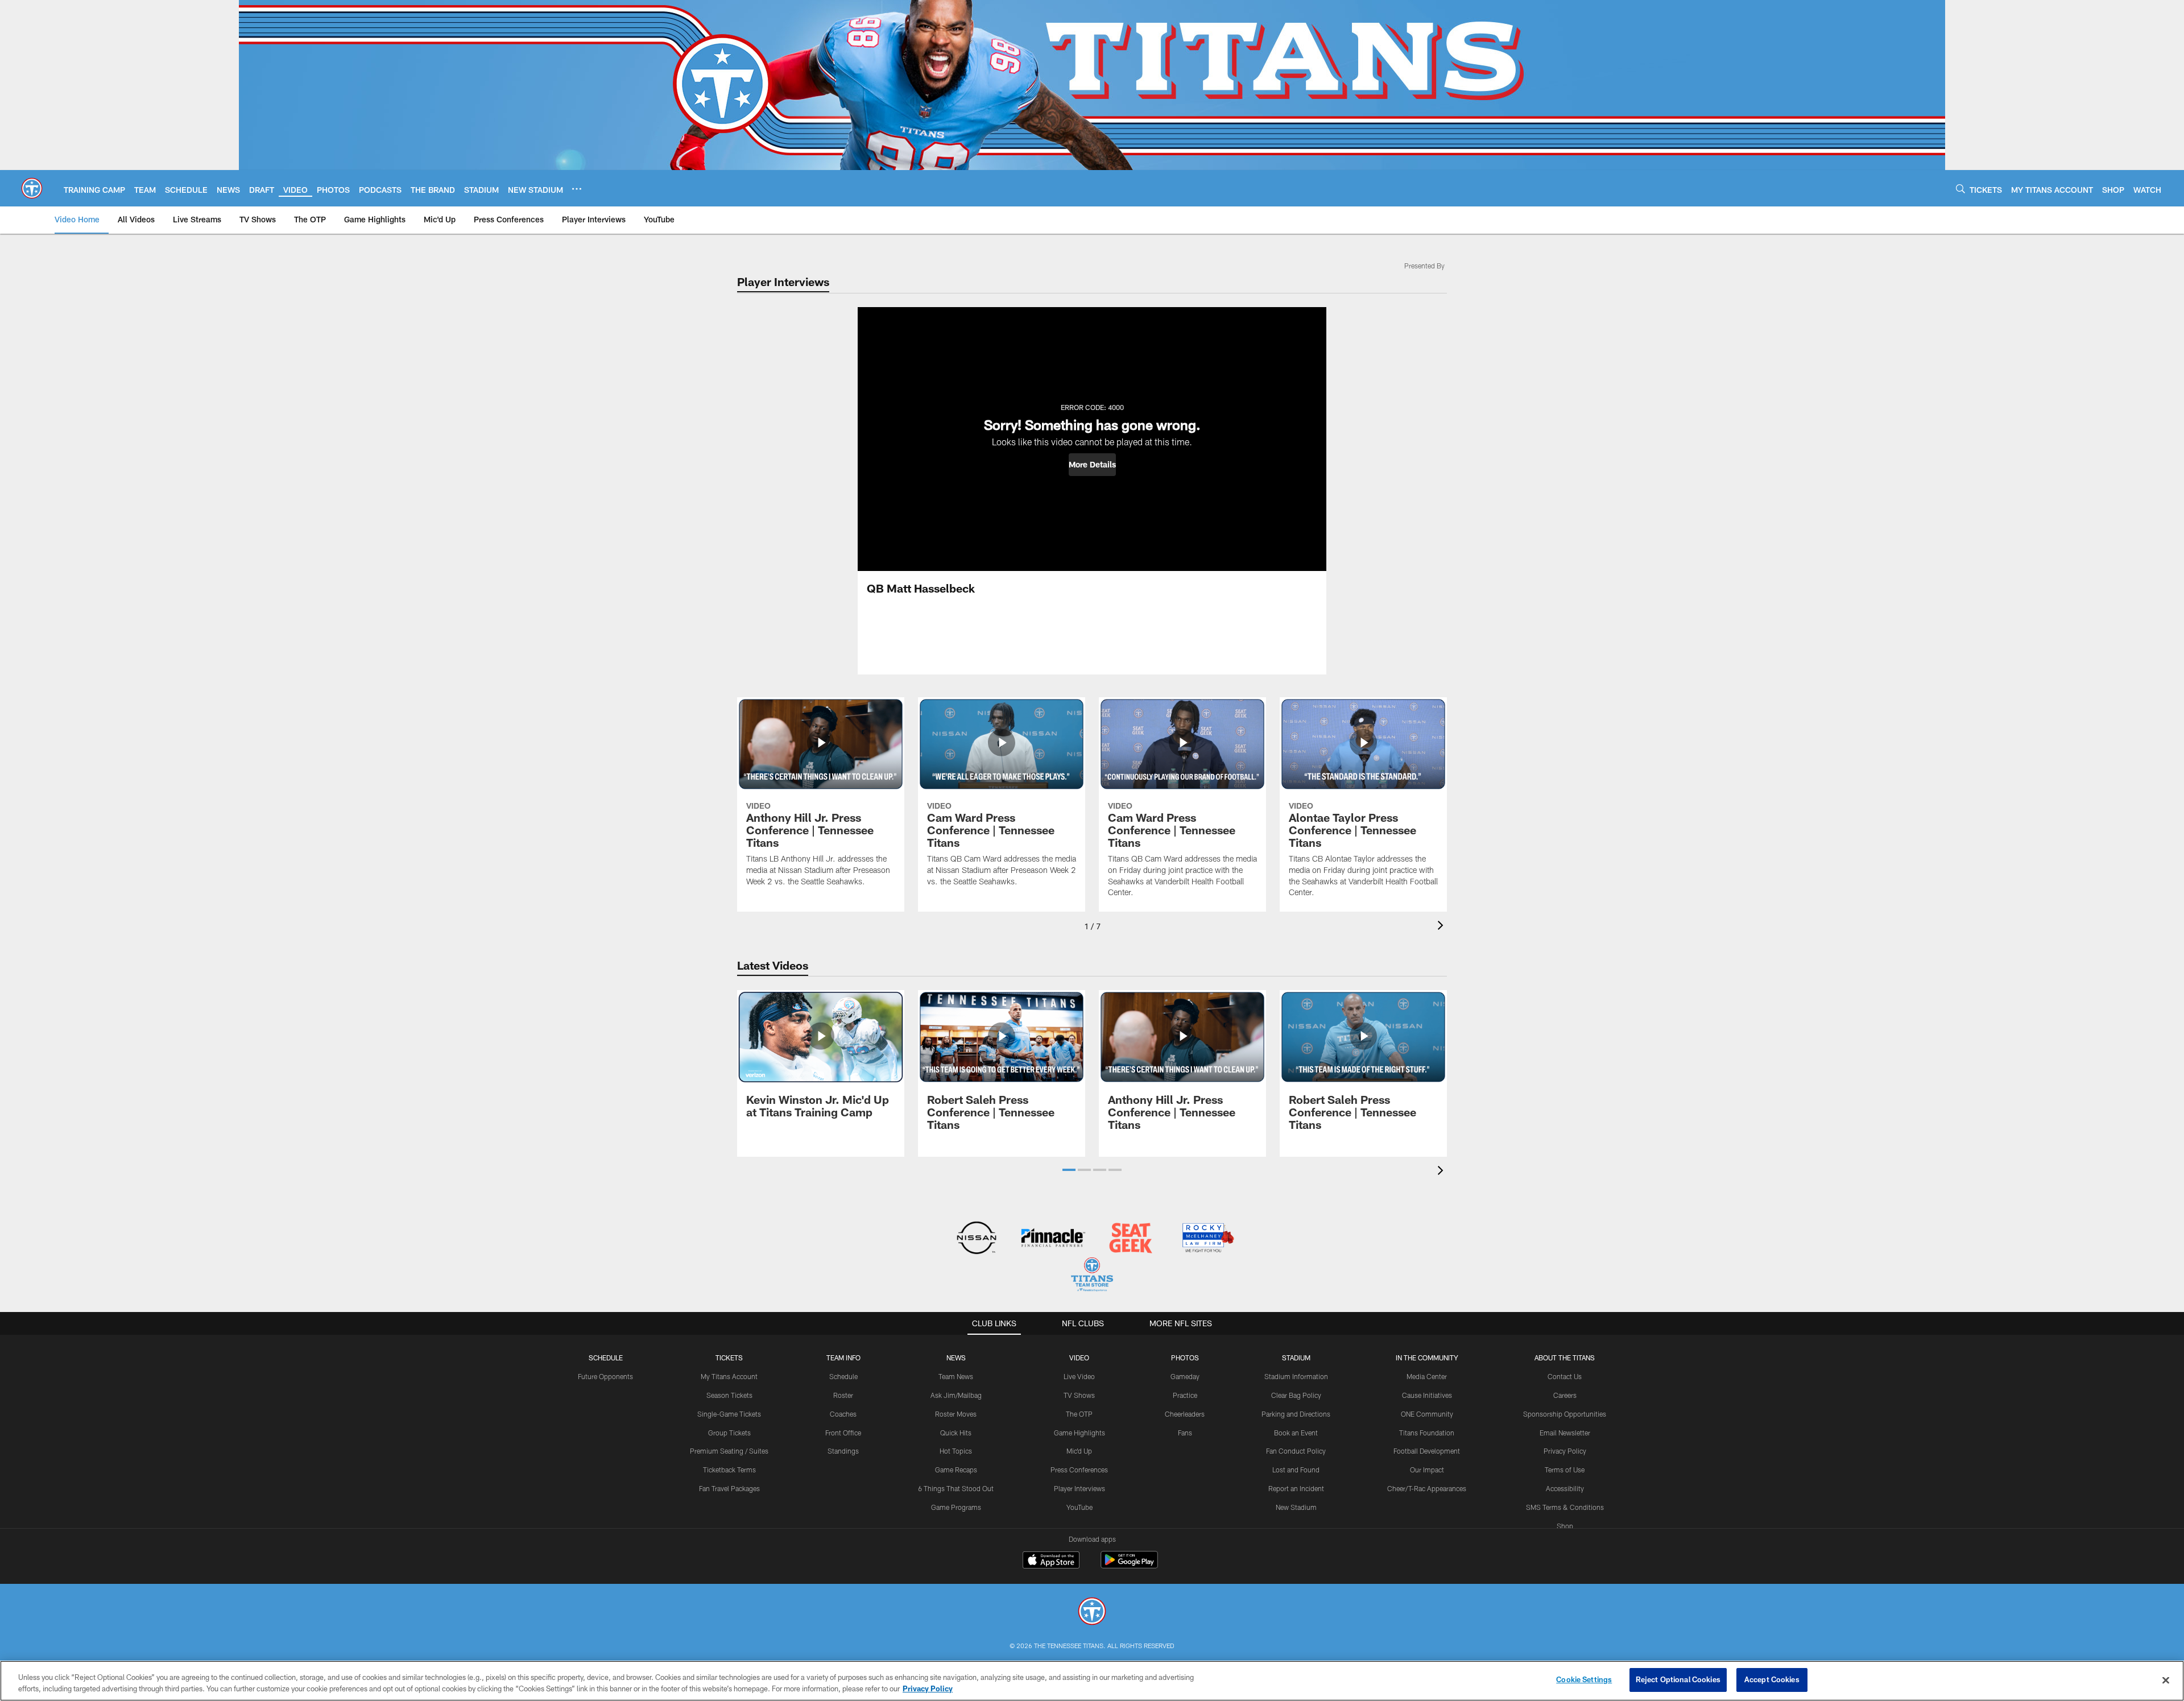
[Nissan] (976, 1239)
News (956, 1358)
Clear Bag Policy (1296, 1395)
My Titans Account (729, 1376)
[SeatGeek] (1130, 1239)
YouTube (1079, 1507)
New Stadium (1296, 1507)
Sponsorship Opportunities (1565, 1414)
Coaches (843, 1414)
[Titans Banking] (1054, 1239)
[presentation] (1442, 927)
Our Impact (1427, 1470)
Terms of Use (1565, 1470)
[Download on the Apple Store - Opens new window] (1051, 1561)
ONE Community (1427, 1414)
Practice (1185, 1395)
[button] (1092, 465)
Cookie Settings (1584, 1679)
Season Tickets (729, 1395)
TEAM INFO (843, 1358)
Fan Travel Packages (729, 1488)
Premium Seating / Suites (729, 1451)
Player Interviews (1079, 1488)
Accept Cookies (1772, 1679)
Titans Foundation (1427, 1433)
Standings (843, 1451)
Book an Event (1296, 1433)
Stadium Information (1296, 1376)
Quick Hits (956, 1433)
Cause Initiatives (1427, 1395)
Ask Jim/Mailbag (956, 1395)
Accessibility (1565, 1488)
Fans (1185, 1433)
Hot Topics (956, 1451)
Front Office (843, 1433)
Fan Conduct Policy (1296, 1451)
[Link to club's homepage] (32, 188)
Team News (956, 1376)
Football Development (1427, 1451)
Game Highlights (1079, 1433)
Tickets (729, 1358)
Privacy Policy (1565, 1451)
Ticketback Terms (729, 1470)
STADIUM (1296, 1358)
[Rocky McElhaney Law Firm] (1207, 1239)
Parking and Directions (1296, 1414)
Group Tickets (729, 1433)
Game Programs (956, 1507)
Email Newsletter (1565, 1433)
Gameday (1185, 1376)
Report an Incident (1296, 1488)
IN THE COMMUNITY (1427, 1358)
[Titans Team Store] (1092, 1276)
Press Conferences (1079, 1470)
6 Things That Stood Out (956, 1488)
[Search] (1960, 189)
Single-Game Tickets (729, 1414)
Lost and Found (1296, 1470)
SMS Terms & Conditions (1565, 1507)
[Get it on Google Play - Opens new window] (1129, 1565)
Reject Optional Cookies (1678, 1679)
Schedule (606, 1358)
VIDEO (1079, 1358)
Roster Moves (956, 1414)
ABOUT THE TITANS (1565, 1358)
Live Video (1079, 1376)
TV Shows (1079, 1395)
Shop (1565, 1526)
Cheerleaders (1185, 1414)
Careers (1565, 1395)
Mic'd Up (1079, 1451)
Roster (843, 1395)
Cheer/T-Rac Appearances (1427, 1488)
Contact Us (1565, 1376)
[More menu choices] (577, 189)
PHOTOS (1185, 1358)
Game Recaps (956, 1470)
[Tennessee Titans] (1092, 1613)
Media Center (1427, 1376)
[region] (1092, 1681)
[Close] (2166, 1680)
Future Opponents (605, 1376)
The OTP (1079, 1414)
